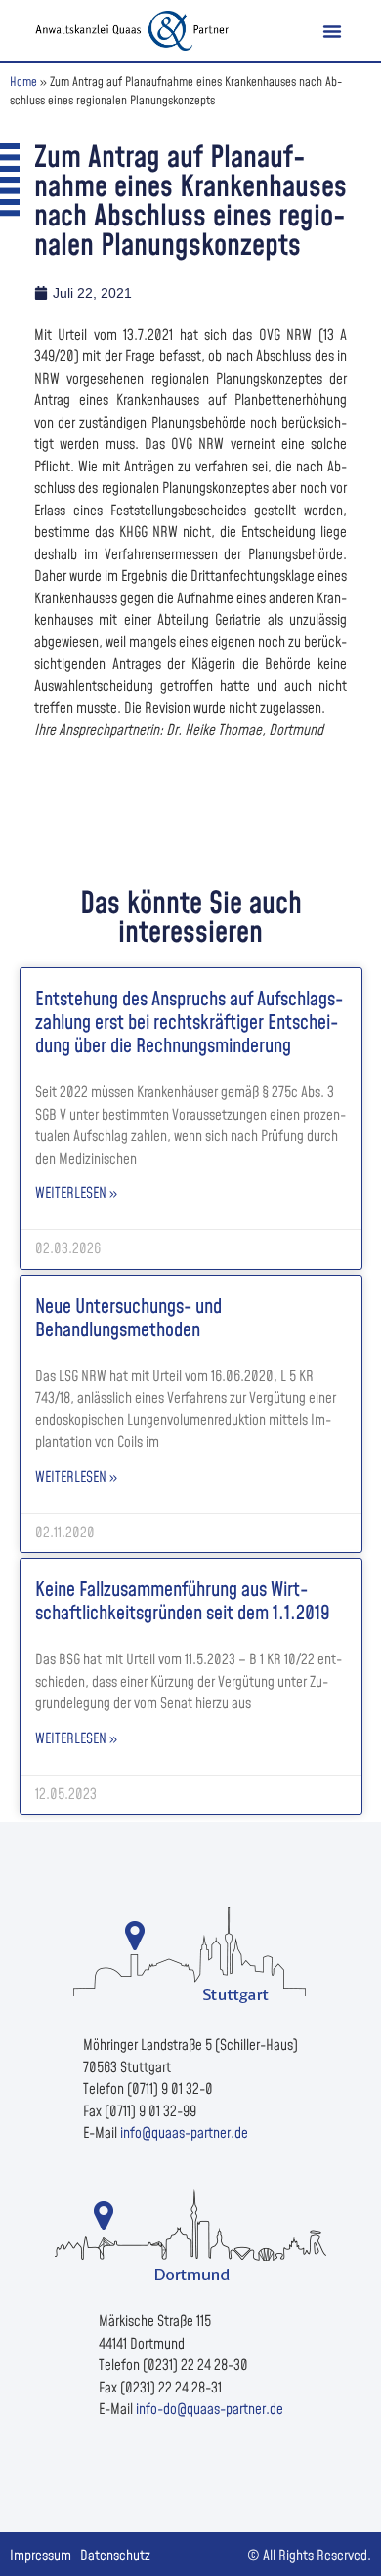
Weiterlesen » (76, 1193)
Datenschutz (115, 2556)
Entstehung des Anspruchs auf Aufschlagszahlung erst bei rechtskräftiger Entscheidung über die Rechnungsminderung (189, 1023)
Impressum (41, 2556)
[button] (332, 31)
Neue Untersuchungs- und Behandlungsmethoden (128, 1319)
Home (23, 82)
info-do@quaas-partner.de (210, 2410)
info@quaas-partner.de (184, 2133)
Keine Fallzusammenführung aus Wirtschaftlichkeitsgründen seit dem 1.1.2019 (183, 1602)
